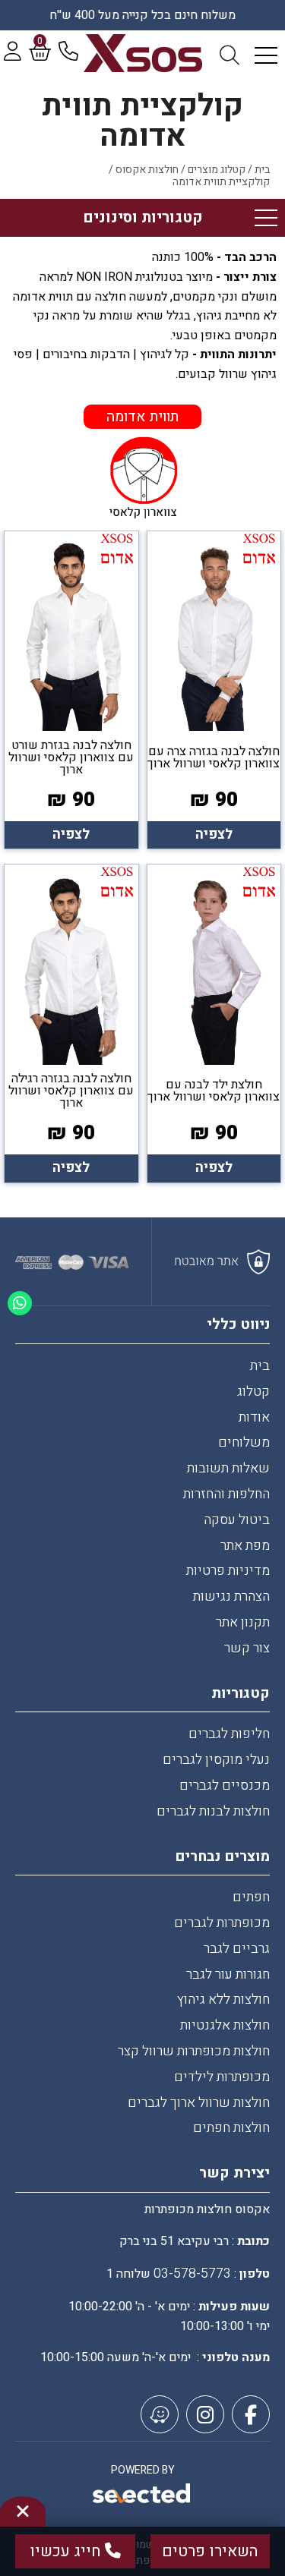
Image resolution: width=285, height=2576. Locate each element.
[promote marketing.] (142, 2496)
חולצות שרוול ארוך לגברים (199, 2103)
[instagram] (205, 2414)
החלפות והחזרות (226, 1494)
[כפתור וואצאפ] (20, 1303)
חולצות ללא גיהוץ (223, 2000)
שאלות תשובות (228, 1468)
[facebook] (251, 2414)
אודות (254, 1417)
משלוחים (244, 1442)
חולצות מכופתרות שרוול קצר (194, 2051)
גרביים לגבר (237, 1949)
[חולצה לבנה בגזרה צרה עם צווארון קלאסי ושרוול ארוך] (214, 690)
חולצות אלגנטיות (225, 2025)
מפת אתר (245, 1546)
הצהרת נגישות (231, 1597)
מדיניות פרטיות (228, 1571)
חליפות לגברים (229, 1734)
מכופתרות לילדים (222, 2077)
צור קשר (247, 1648)
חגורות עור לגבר (228, 1975)
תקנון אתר (243, 1622)
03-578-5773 (192, 2274)
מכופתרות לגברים (222, 1923)
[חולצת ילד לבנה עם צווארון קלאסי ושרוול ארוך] (214, 1023)
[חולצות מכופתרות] (142, 53)
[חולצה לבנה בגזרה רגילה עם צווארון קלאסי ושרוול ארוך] (71, 1023)
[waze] (160, 2414)
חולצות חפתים (231, 2128)
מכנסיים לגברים (225, 1786)
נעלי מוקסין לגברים (216, 1760)
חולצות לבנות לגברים (213, 1811)
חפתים (251, 1897)
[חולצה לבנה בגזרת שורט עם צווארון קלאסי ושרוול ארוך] (71, 690)
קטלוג (253, 1392)
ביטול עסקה (237, 1520)
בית (260, 1366)
